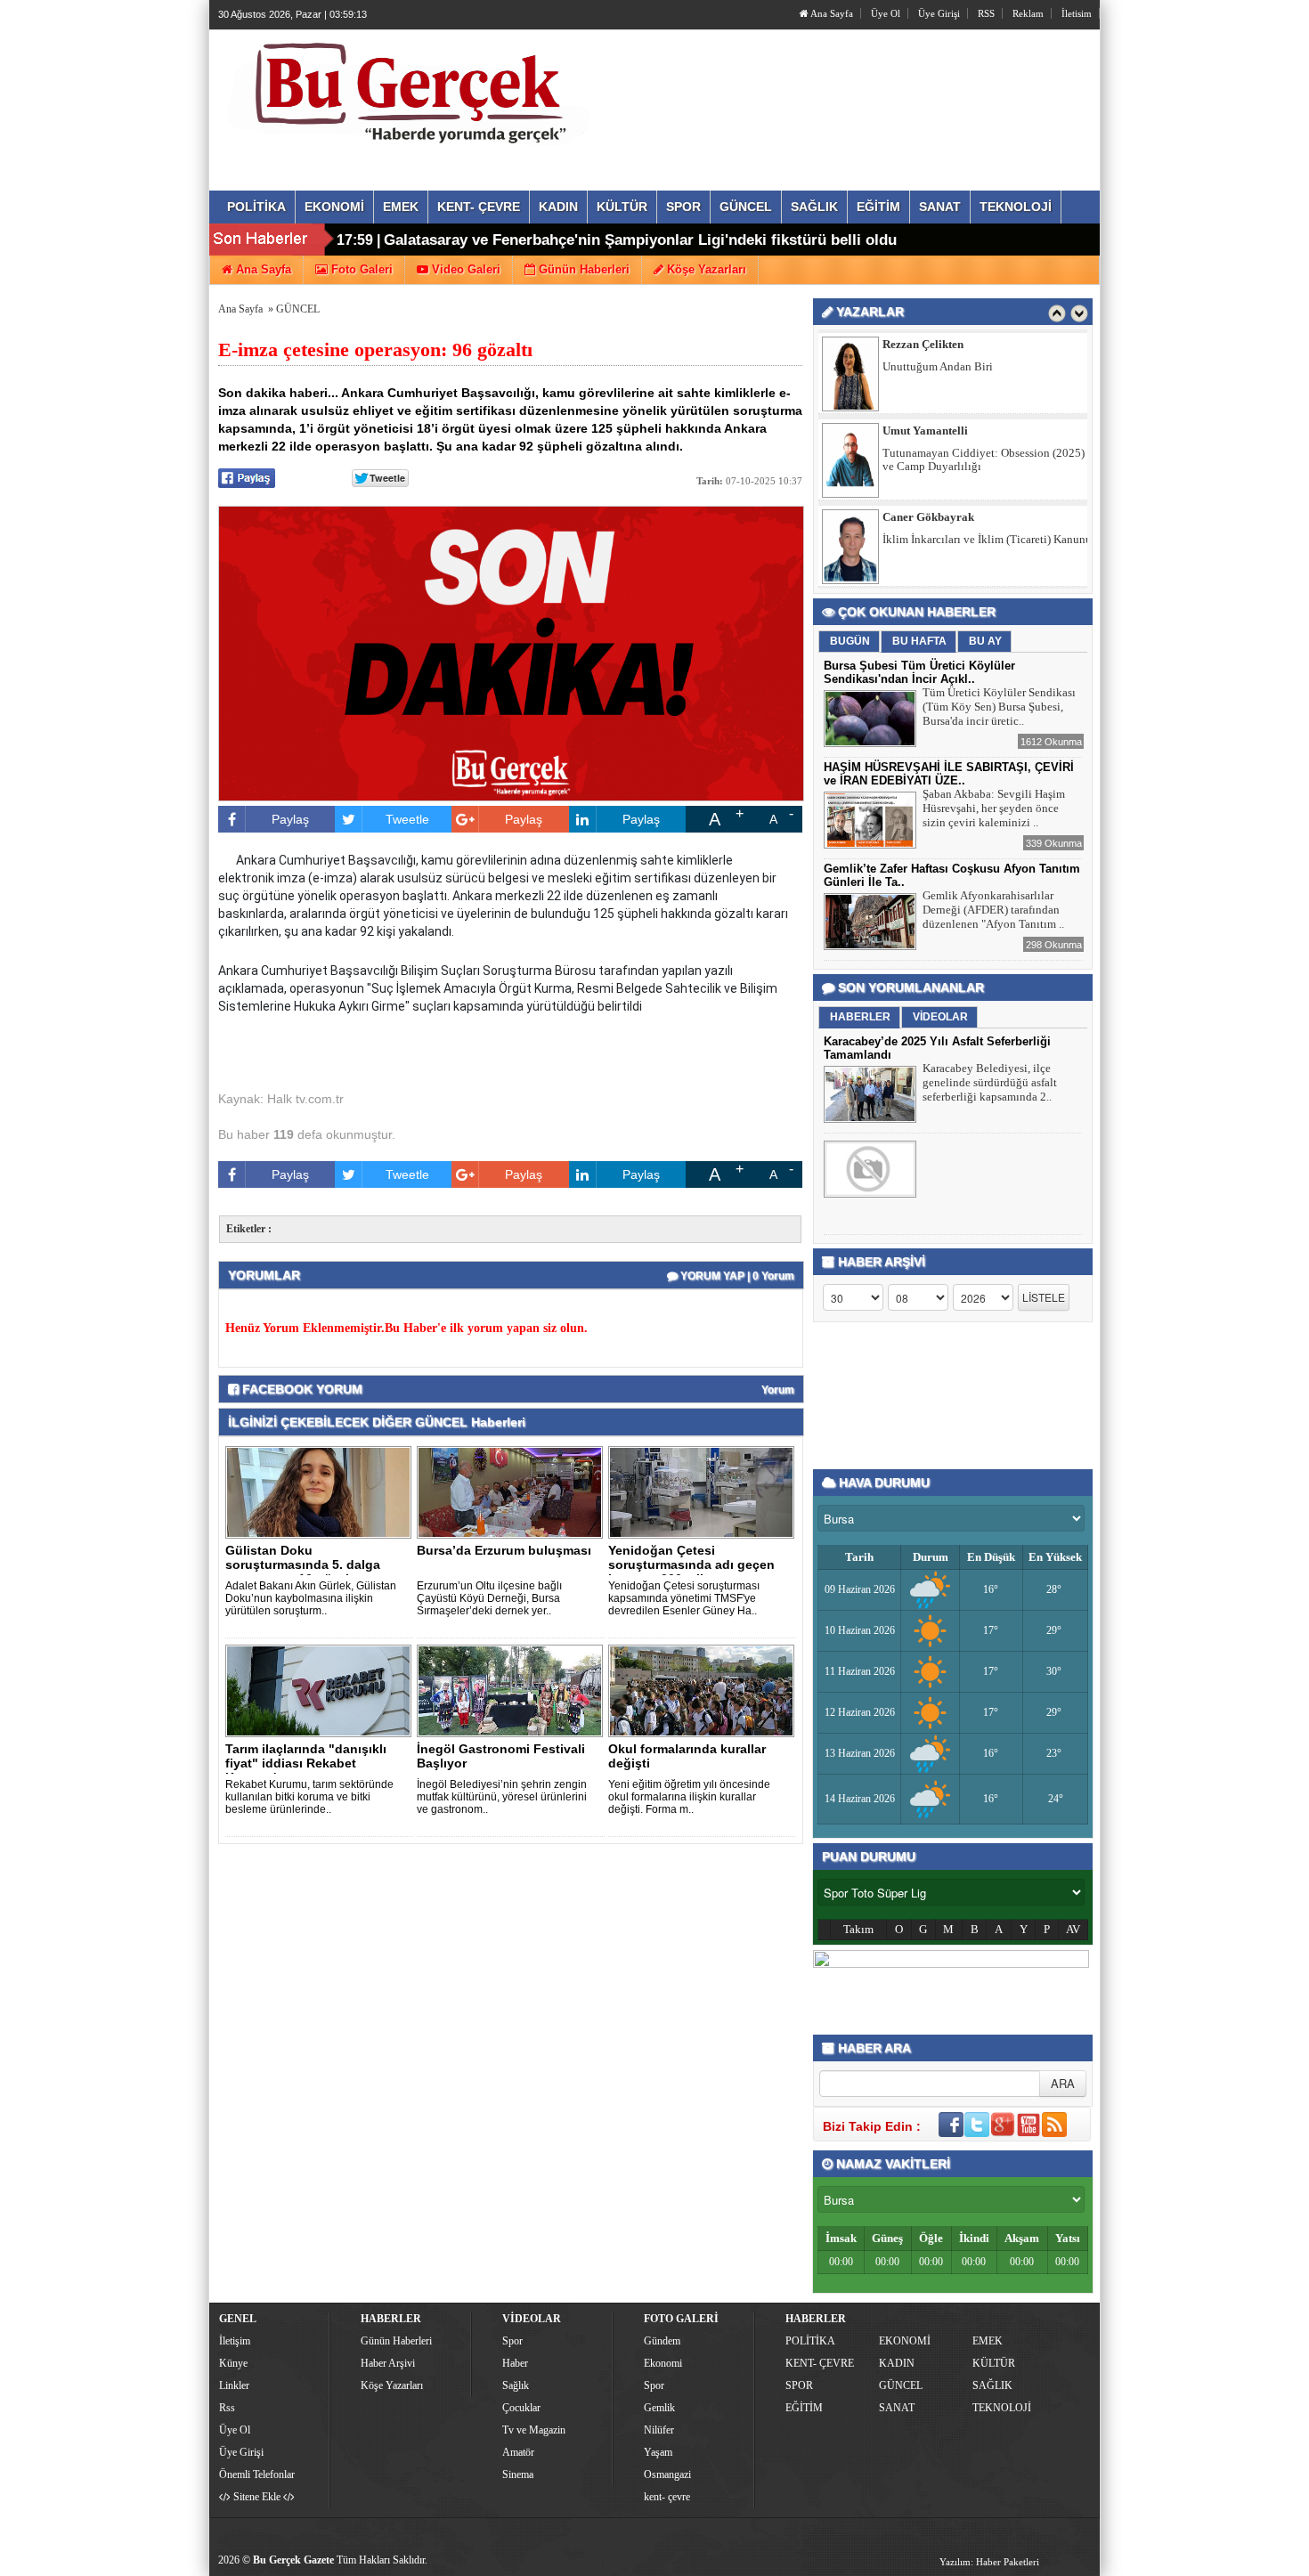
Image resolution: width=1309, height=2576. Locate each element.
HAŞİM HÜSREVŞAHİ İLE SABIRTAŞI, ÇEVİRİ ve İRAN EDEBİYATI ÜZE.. (949, 774)
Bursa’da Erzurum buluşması (504, 1550)
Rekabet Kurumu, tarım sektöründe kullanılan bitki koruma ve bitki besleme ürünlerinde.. (309, 1797)
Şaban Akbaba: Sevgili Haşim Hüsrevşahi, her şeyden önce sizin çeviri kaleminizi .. (994, 808)
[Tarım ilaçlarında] (321, 1690)
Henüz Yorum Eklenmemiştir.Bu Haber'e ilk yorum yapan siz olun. (407, 1328)
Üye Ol (886, 13)
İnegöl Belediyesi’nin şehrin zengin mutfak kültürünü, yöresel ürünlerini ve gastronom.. (502, 1797)
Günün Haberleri (396, 2341)
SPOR (799, 2385)
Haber (515, 2363)
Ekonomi (663, 2363)
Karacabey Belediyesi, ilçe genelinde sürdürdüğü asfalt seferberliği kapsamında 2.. (990, 1082)
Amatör (518, 2452)
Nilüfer (659, 2430)
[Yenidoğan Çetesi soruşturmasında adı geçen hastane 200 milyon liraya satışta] (704, 1491)
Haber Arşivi (388, 2363)
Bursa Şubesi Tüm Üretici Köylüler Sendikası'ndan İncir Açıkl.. (919, 672)
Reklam (1028, 13)
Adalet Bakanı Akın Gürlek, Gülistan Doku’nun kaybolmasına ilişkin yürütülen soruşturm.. (311, 1598)
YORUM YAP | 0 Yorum (736, 1276)
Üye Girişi (939, 13)
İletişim (235, 2341)
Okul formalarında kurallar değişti (687, 1756)
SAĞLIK (992, 2385)
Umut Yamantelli (925, 366)
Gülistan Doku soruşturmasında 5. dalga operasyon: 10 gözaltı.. (303, 1564)
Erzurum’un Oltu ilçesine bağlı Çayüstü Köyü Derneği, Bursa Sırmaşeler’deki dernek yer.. (489, 1598)
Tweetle (407, 819)
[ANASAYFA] (412, 92)
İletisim (1077, 13)
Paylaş (290, 819)
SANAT (897, 2408)
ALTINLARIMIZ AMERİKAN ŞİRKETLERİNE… (955, 568)
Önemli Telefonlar (257, 2474)
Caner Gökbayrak (928, 453)
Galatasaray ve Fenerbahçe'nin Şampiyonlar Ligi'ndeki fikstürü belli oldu (640, 240)
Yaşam (658, 2452)
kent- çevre (667, 2497)
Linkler (234, 2385)
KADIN (897, 2363)
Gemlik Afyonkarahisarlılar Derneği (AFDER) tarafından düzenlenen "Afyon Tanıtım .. (993, 910)
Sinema (518, 2474)
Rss (227, 2408)
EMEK (988, 2341)
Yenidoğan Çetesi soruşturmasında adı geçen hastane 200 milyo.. (691, 1564)
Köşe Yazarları (392, 2385)
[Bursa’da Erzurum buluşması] (513, 1491)
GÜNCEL (298, 309)
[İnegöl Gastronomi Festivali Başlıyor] (513, 1690)
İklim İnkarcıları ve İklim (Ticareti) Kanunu (987, 475)
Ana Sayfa (831, 13)
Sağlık (516, 2385)
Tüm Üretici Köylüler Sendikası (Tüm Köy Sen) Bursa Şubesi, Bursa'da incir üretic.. (999, 707)
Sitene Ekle (257, 2497)
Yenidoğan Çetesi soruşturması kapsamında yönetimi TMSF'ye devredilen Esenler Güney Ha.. (684, 1598)
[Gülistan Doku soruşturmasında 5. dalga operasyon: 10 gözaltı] (321, 1491)
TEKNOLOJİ (1002, 2408)
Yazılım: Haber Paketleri (989, 2562)
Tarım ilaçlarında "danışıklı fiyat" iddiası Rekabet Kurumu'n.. (306, 1763)
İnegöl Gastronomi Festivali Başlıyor (501, 1756)
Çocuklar (521, 2408)
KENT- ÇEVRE (820, 2363)
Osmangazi (667, 2474)
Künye (233, 2363)
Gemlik (659, 2408)
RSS (986, 13)
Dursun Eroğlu (920, 539)
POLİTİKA (810, 2341)
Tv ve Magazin (534, 2430)
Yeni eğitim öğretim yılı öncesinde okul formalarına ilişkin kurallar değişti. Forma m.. (689, 1797)
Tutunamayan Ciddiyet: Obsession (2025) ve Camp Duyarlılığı (984, 395)
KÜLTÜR (994, 2363)
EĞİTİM (804, 2408)
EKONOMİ (905, 2341)
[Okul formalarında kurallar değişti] (704, 1690)
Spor (512, 2341)
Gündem (662, 2341)
